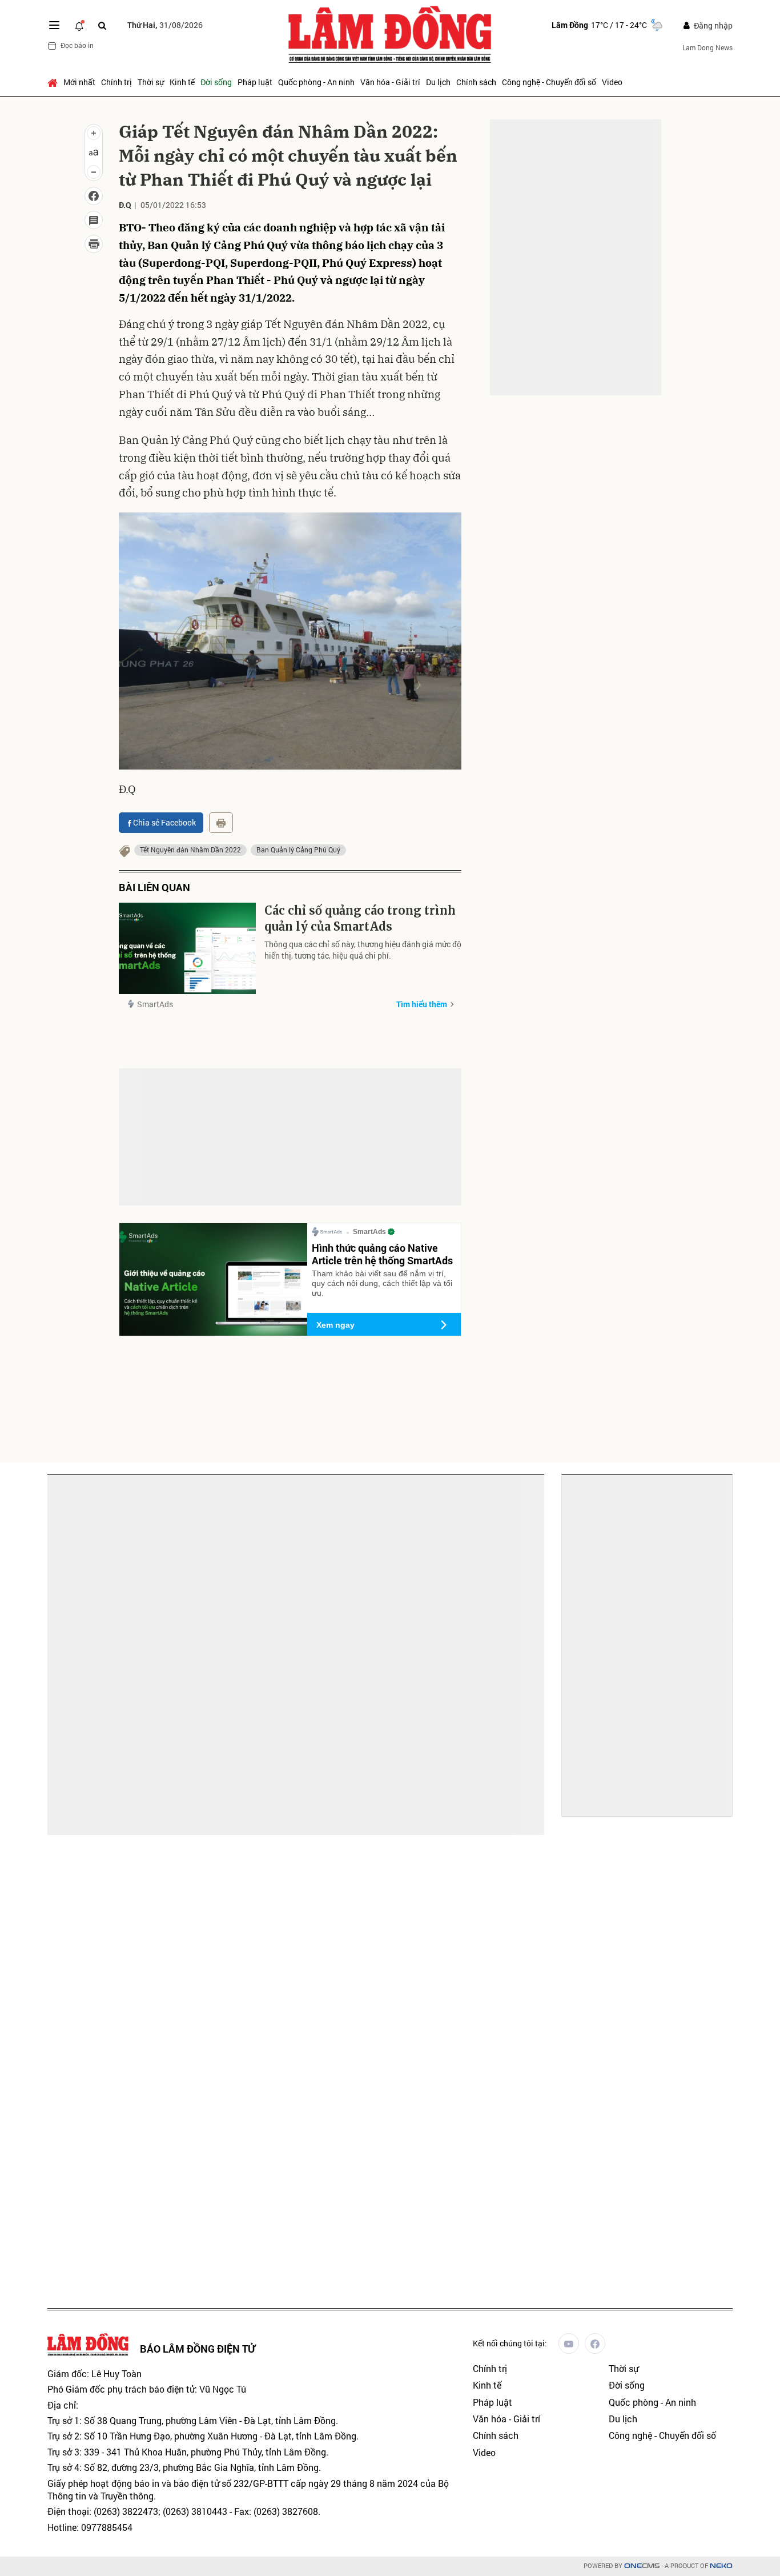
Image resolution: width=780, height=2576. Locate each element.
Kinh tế (182, 82)
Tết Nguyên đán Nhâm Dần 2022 (190, 850)
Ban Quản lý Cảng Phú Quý (298, 850)
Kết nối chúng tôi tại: (510, 2343)
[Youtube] (569, 2343)
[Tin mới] (79, 25)
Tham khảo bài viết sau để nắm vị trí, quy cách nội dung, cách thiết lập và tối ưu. (382, 1283)
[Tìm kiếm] (102, 25)
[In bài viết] (94, 244)
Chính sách (476, 82)
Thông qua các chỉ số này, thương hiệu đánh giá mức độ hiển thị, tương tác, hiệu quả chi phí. (363, 950)
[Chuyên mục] (54, 25)
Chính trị (116, 82)
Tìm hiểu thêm (422, 1004)
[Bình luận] (94, 220)
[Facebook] (595, 2343)
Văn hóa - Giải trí (390, 82)
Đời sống (216, 82)
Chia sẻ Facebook (164, 822)
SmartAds (155, 1004)
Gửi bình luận (162, 1125)
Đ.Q (125, 205)
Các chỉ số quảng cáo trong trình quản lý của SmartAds (360, 918)
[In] (221, 823)
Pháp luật (255, 82)
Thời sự (151, 82)
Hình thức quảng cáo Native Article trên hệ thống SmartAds (382, 1254)
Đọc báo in (77, 45)
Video (612, 82)
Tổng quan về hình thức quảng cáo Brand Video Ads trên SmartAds (121, 1645)
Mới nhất (79, 82)
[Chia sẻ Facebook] (94, 196)
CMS (642, 2566)
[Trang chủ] (54, 82)
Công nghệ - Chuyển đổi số (549, 82)
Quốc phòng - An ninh (316, 82)
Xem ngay (335, 1325)
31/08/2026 (165, 25)
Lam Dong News (707, 47)
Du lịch (438, 82)
